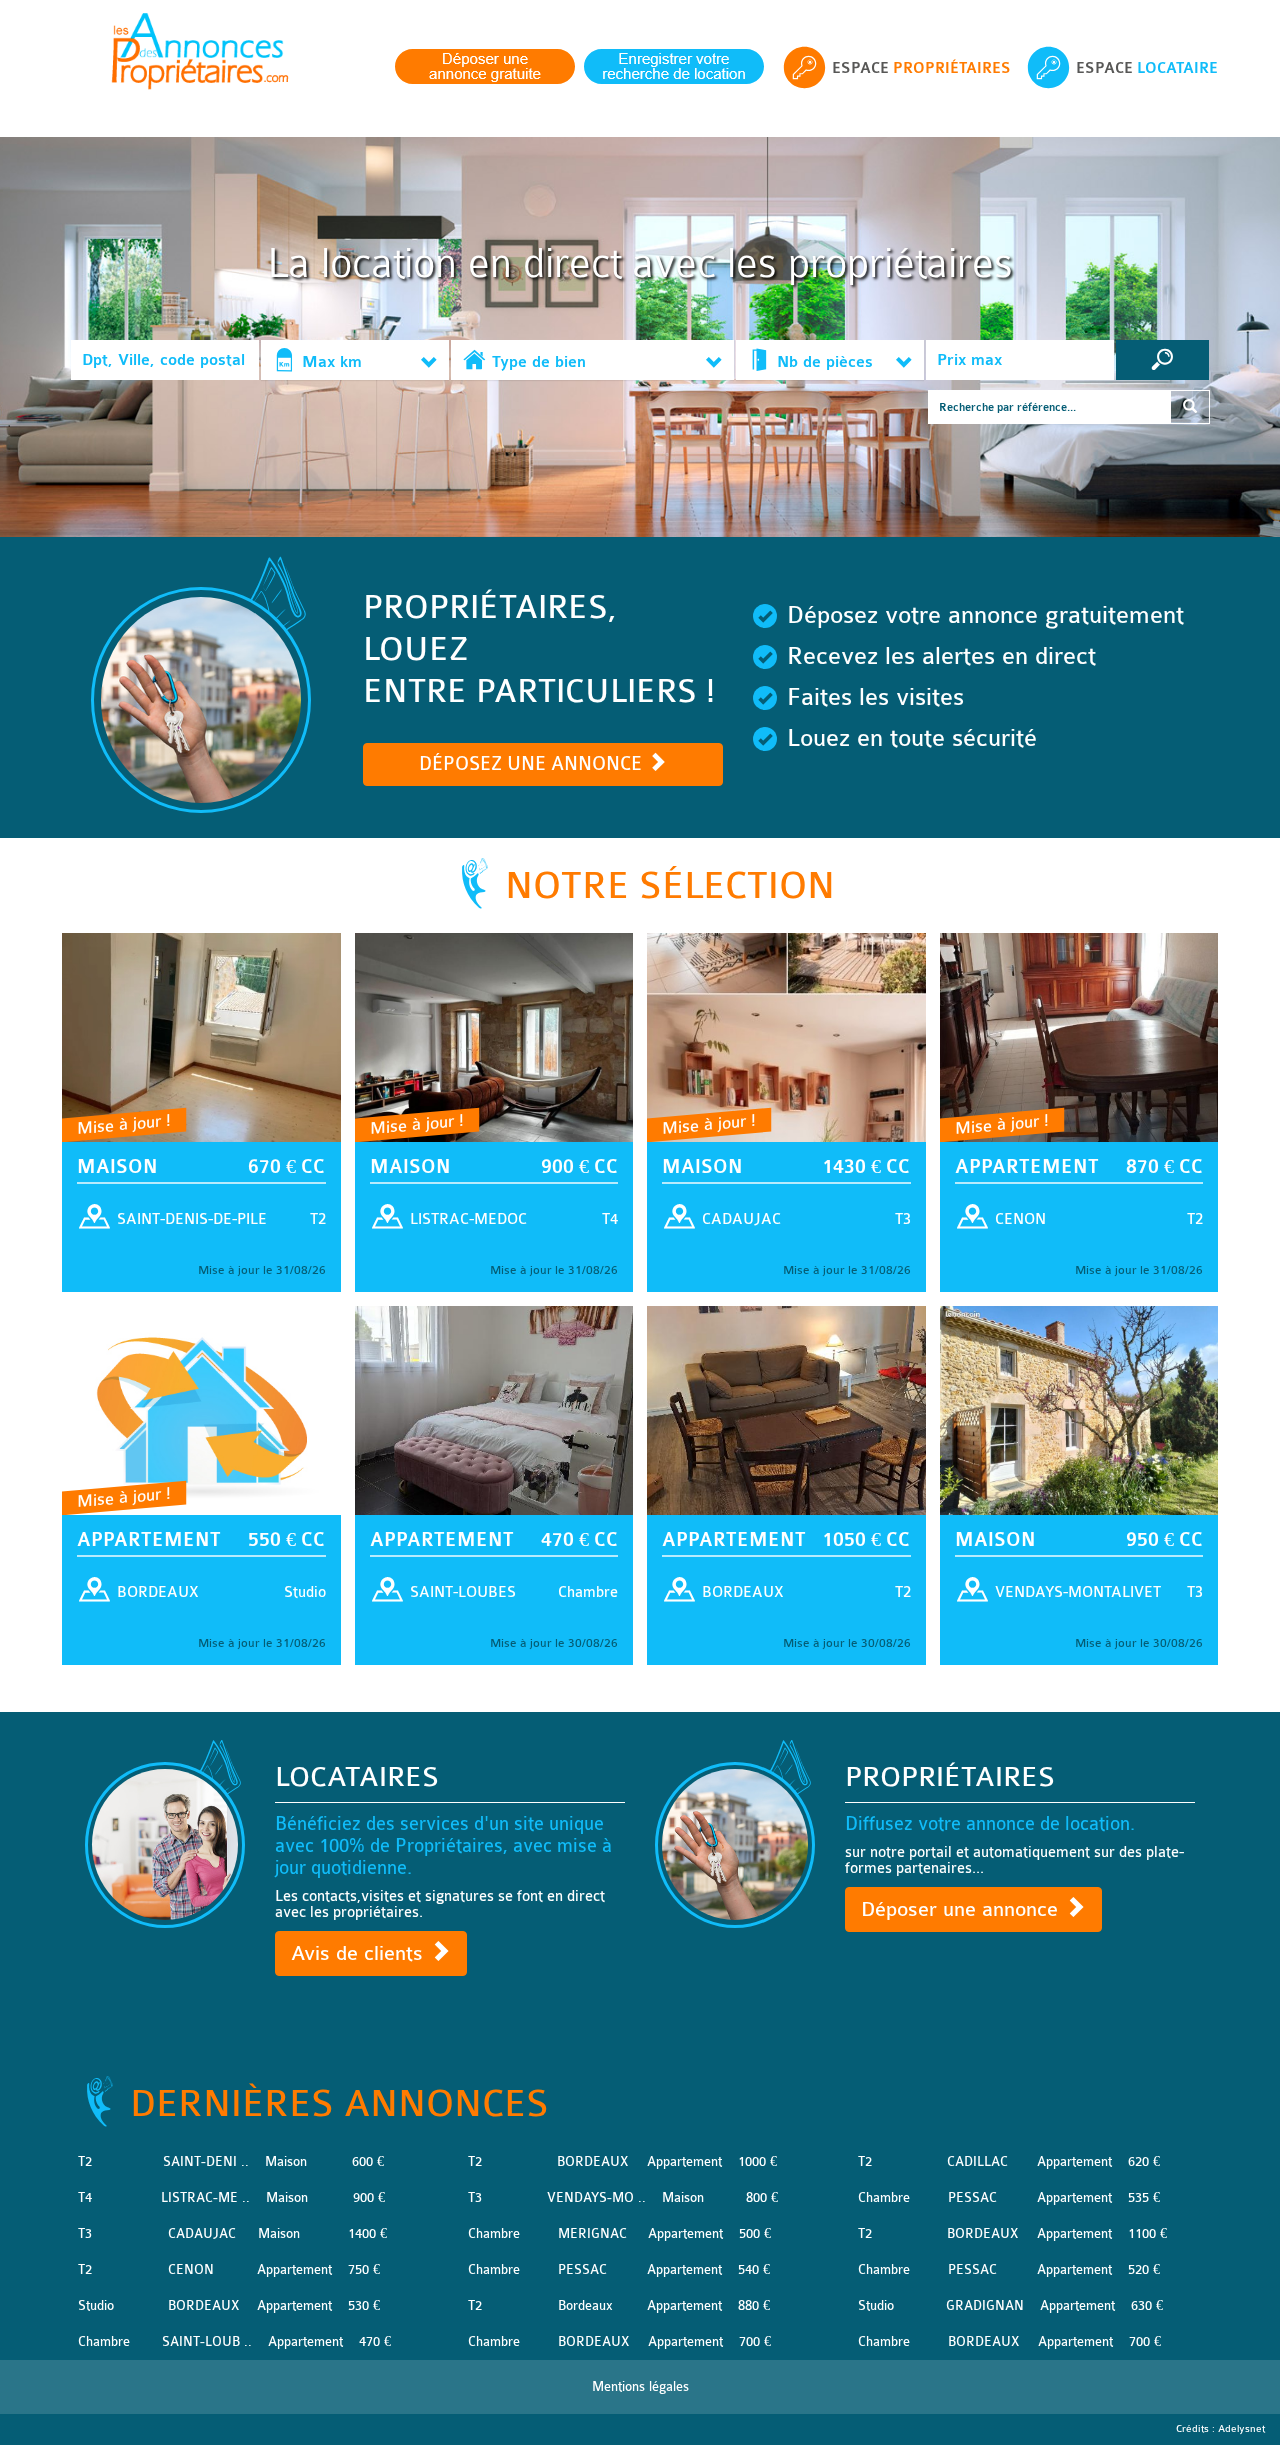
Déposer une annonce (962, 1909)
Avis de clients (360, 1953)
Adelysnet (1241, 2429)
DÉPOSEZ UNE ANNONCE (533, 764)
